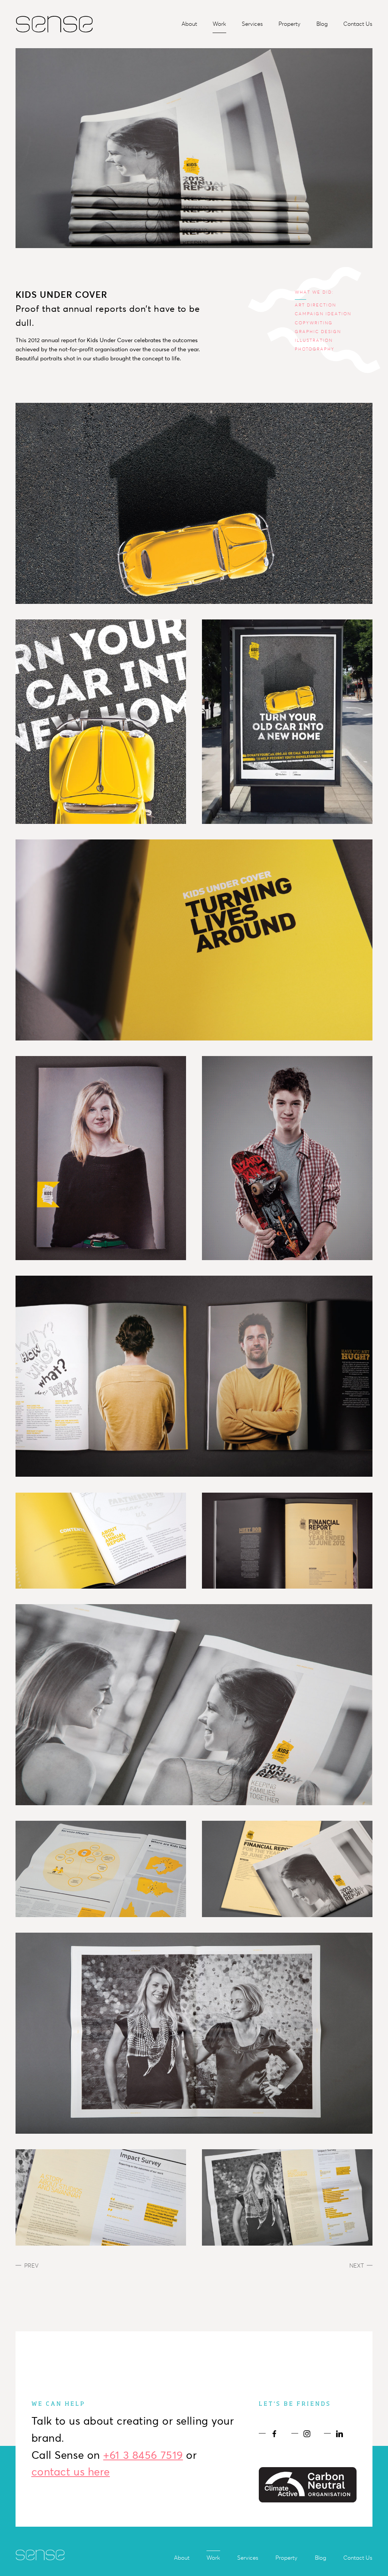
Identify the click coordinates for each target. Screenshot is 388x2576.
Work (219, 24)
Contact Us (358, 24)
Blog (322, 24)
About (189, 24)
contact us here (71, 2472)
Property (289, 24)
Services (252, 24)
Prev (31, 2266)
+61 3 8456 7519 (143, 2455)
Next (357, 2266)
